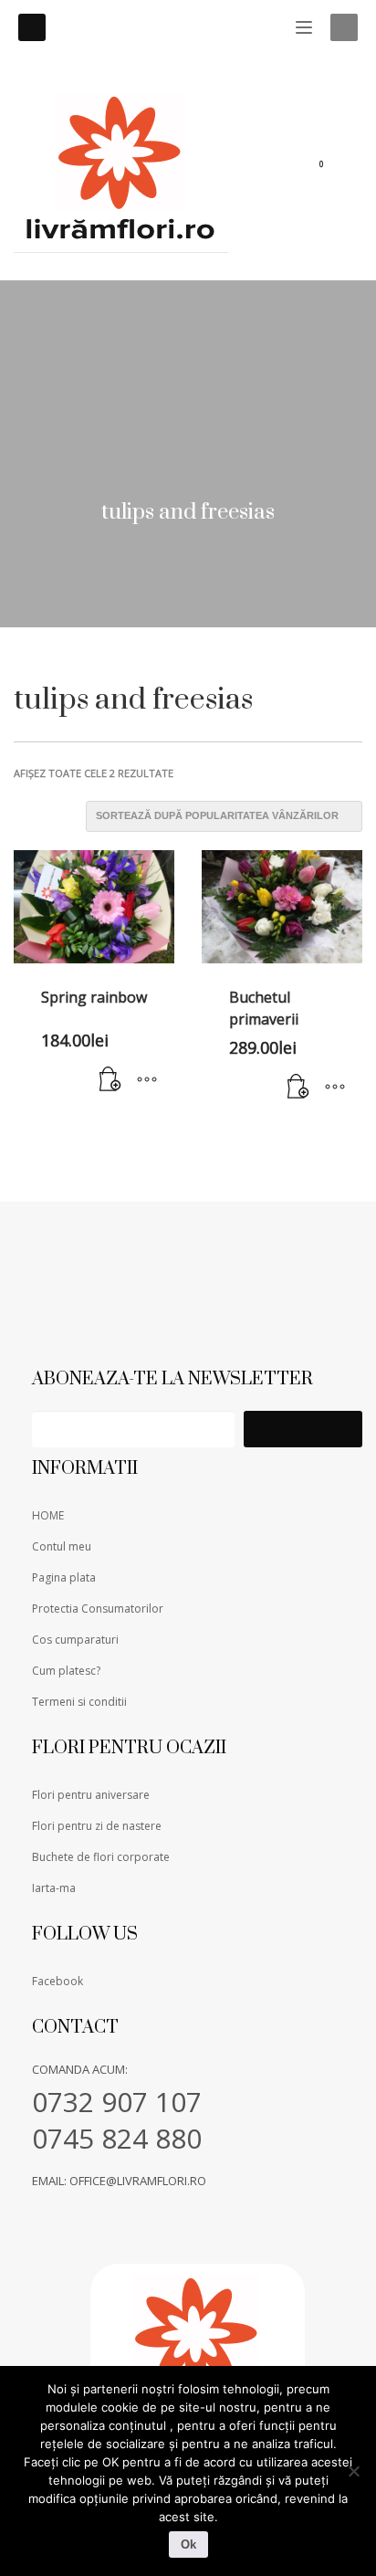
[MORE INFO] (147, 1080)
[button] (110, 1080)
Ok (188, 2544)
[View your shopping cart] (333, 168)
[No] (353, 2471)
